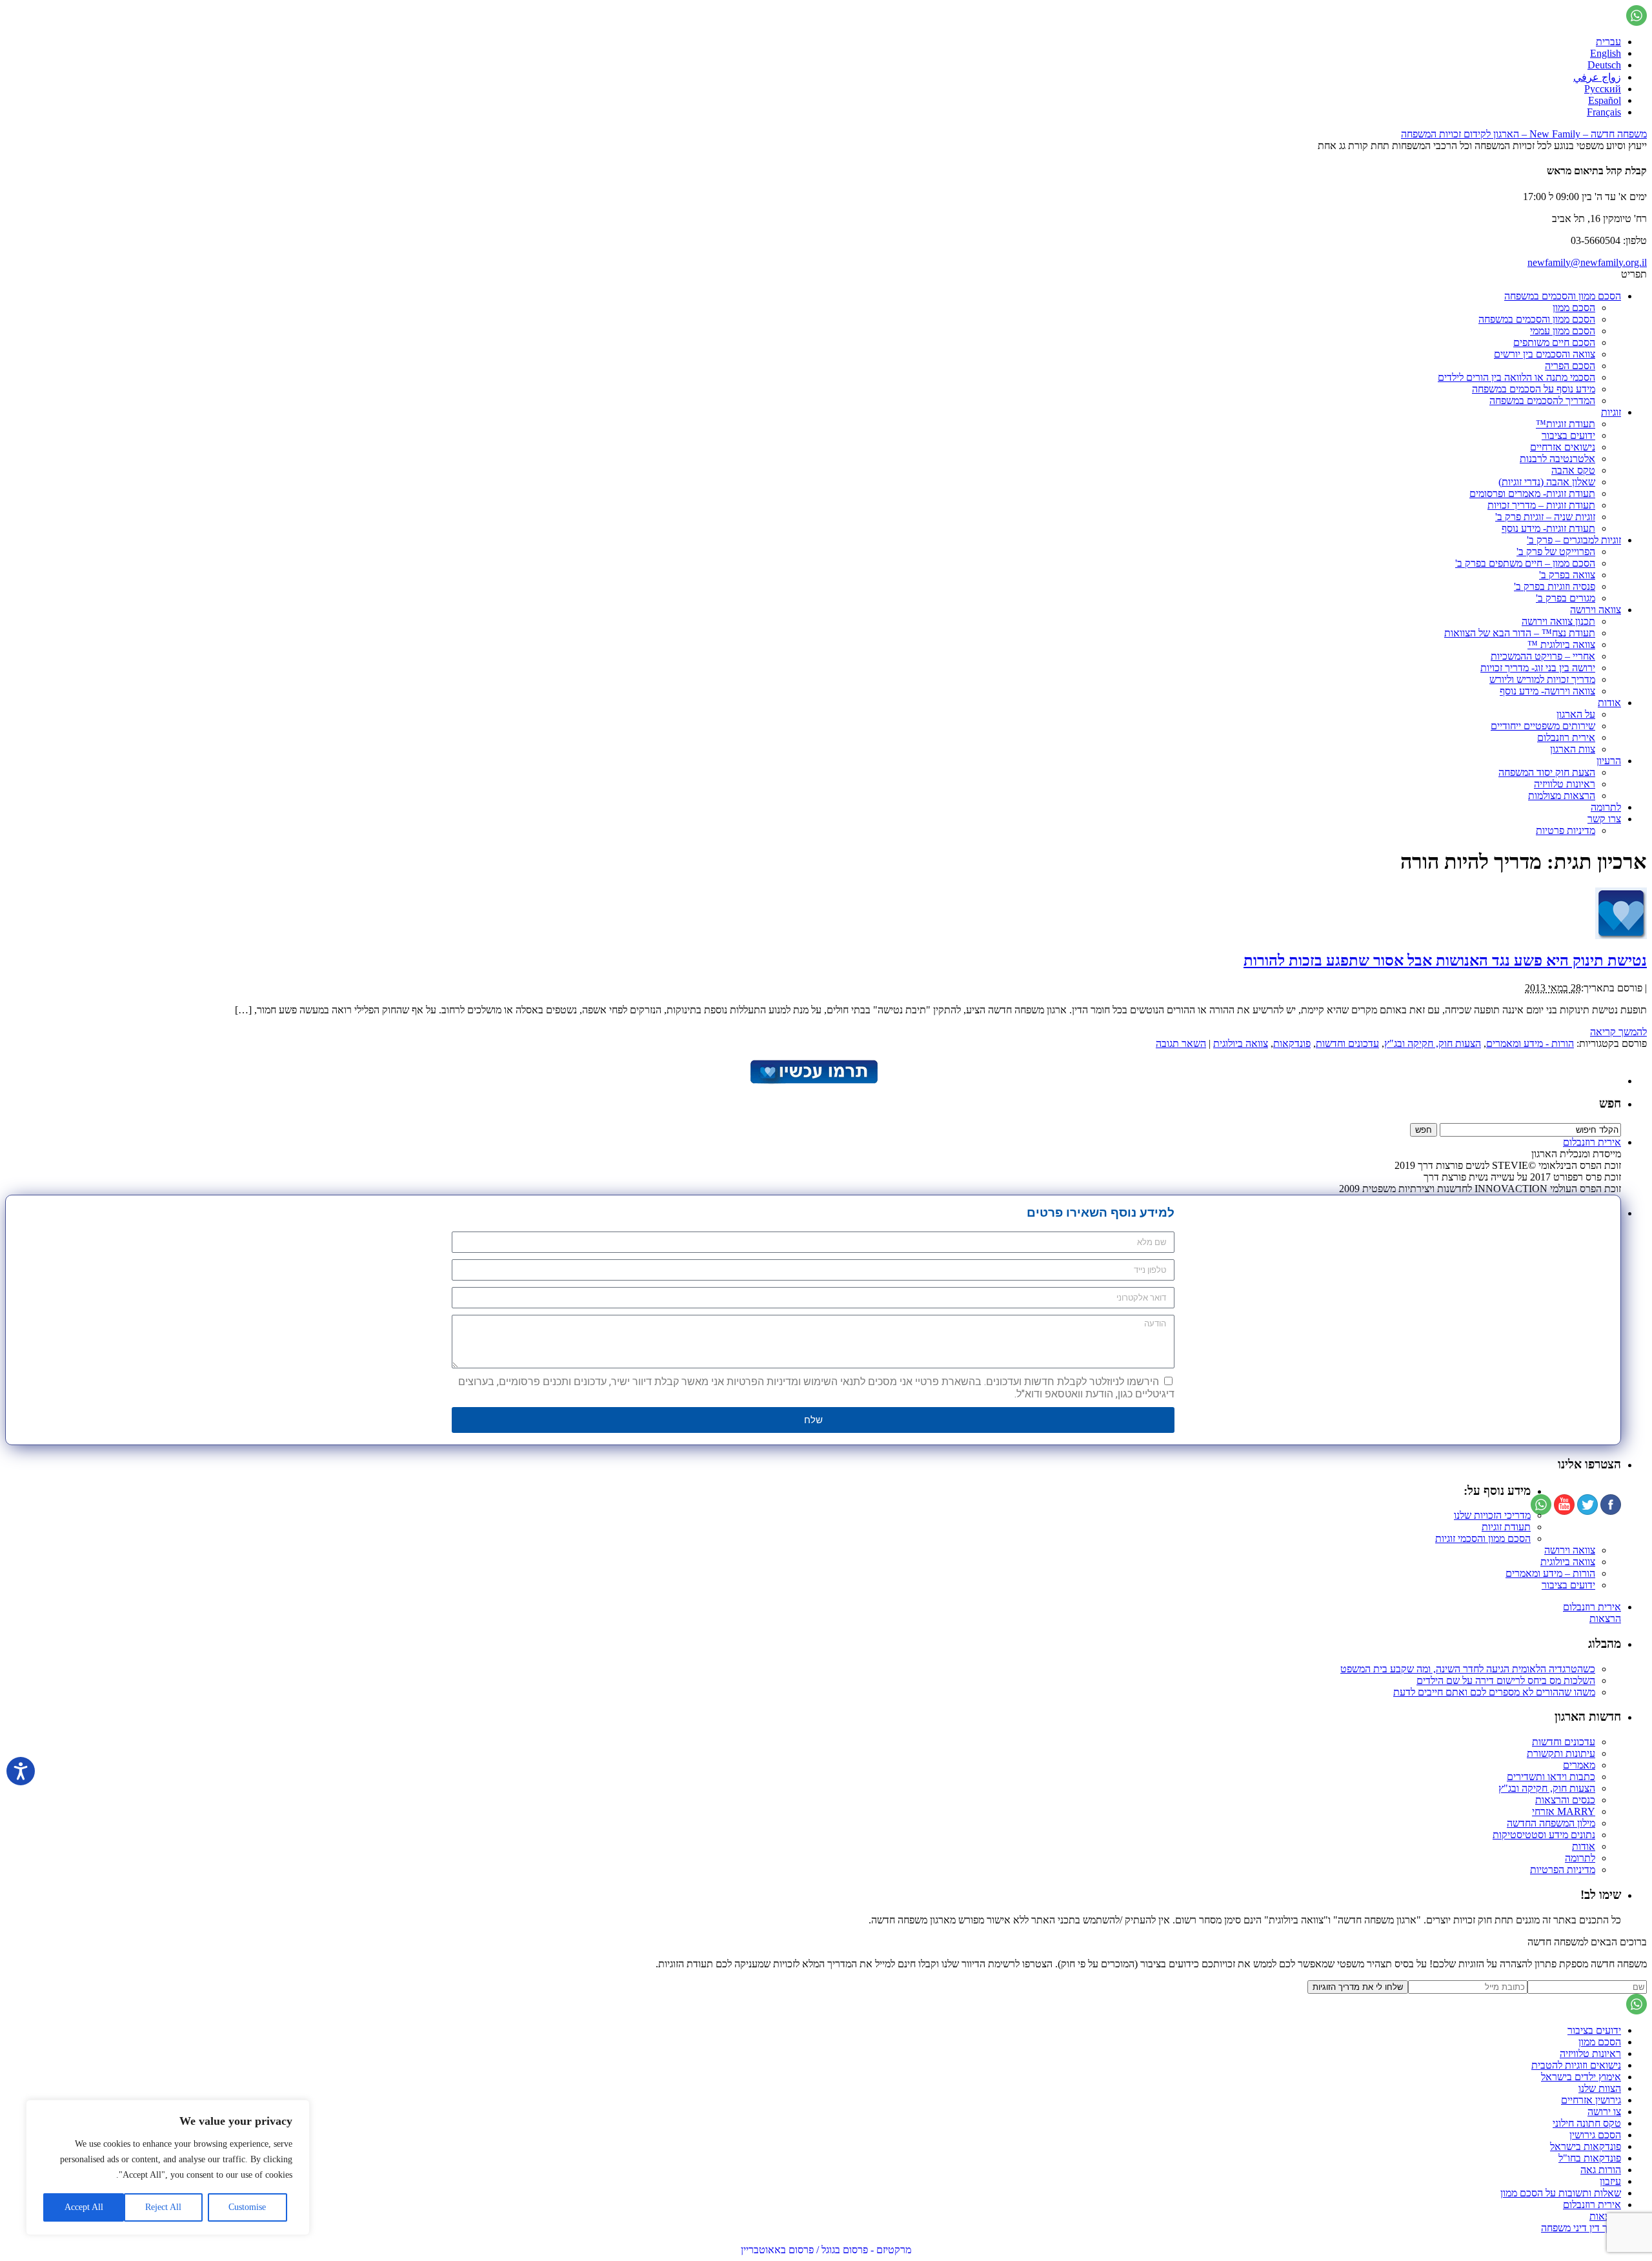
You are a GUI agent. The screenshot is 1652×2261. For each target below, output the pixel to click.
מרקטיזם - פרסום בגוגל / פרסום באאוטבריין (826, 2250)
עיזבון (1610, 2181)
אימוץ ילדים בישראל (1581, 2077)
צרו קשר (1604, 819)
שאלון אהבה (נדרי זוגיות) (1547, 482)
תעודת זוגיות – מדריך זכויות (1541, 505)
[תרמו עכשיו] (813, 1081)
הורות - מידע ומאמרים (1530, 1043)
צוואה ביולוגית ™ (1561, 644)
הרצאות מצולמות (1562, 796)
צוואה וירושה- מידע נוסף (1547, 691)
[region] (168, 2167)
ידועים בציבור (1568, 435)
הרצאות (1605, 1618)
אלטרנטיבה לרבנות (1557, 459)
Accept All (84, 2207)
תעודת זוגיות (1506, 1527)
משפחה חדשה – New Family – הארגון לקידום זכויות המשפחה (1524, 134)
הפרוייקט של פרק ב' (1556, 552)
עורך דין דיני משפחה (1581, 2228)
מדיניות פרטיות (1566, 830)
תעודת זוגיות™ (1566, 424)
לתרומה (1606, 807)
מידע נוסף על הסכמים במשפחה (1534, 389)
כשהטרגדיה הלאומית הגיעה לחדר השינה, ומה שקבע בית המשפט (1468, 1669)
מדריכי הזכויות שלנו (1492, 1515)
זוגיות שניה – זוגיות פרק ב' (1545, 517)
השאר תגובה (1181, 1043)
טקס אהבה (1573, 470)
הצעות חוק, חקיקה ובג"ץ (1433, 1043)
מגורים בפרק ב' (1566, 598)
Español (1605, 100)
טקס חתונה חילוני (1587, 2123)
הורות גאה (1601, 2170)
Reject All (163, 2207)
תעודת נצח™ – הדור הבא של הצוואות (1520, 633)
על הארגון (1576, 714)
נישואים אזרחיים (1563, 447)
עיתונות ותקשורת (1561, 1753)
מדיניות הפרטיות (1563, 1870)
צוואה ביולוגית (1241, 1043)
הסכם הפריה (1570, 366)
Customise (247, 2207)
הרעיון (1609, 761)
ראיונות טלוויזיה (1565, 784)
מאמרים (1579, 1765)
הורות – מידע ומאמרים (1550, 1573)
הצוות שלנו (1600, 2088)
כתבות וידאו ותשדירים (1551, 1777)
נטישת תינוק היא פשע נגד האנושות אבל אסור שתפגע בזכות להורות (1445, 960)
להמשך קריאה (1618, 1032)
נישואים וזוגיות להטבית (1576, 2065)
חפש (1610, 1103)
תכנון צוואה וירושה (1558, 621)
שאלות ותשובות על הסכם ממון (1561, 2193)
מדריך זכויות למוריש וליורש (1542, 679)
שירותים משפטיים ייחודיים (1543, 726)
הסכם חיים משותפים (1554, 342)
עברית (1608, 42)
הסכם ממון (1574, 308)
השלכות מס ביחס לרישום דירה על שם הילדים (1506, 1680)
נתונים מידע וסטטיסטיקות (1544, 1835)
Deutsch (1604, 65)
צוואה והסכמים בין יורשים (1545, 354)
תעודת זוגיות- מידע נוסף (1548, 528)
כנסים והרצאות (1565, 1800)
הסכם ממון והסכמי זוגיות (1483, 1538)
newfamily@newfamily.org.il (1587, 262)
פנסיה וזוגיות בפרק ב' (1555, 586)
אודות (1609, 703)
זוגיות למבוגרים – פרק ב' (1574, 540)
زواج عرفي (1597, 77)
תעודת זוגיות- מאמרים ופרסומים (1532, 493)
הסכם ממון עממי (1563, 331)
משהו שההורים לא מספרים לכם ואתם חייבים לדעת (1494, 1692)
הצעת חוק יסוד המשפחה (1547, 772)
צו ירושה (1604, 2112)
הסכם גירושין (1595, 2135)
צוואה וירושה (1596, 610)
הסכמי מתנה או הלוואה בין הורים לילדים (1516, 377)
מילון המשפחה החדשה (1551, 1823)
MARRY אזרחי (1564, 1811)
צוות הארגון (1573, 749)
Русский (1603, 89)
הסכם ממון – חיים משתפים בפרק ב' (1525, 563)
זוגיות (1611, 412)
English (1606, 53)
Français (1604, 112)
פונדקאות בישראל (1586, 2146)
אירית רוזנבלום (1566, 737)
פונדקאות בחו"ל (1590, 2158)
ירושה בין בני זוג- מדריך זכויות (1538, 668)
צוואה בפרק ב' (1567, 575)
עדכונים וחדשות (1347, 1043)
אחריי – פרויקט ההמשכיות (1543, 656)
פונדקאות (1292, 1043)
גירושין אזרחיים (1591, 2100)
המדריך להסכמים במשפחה (1542, 400)
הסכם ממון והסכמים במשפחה (1563, 296)
